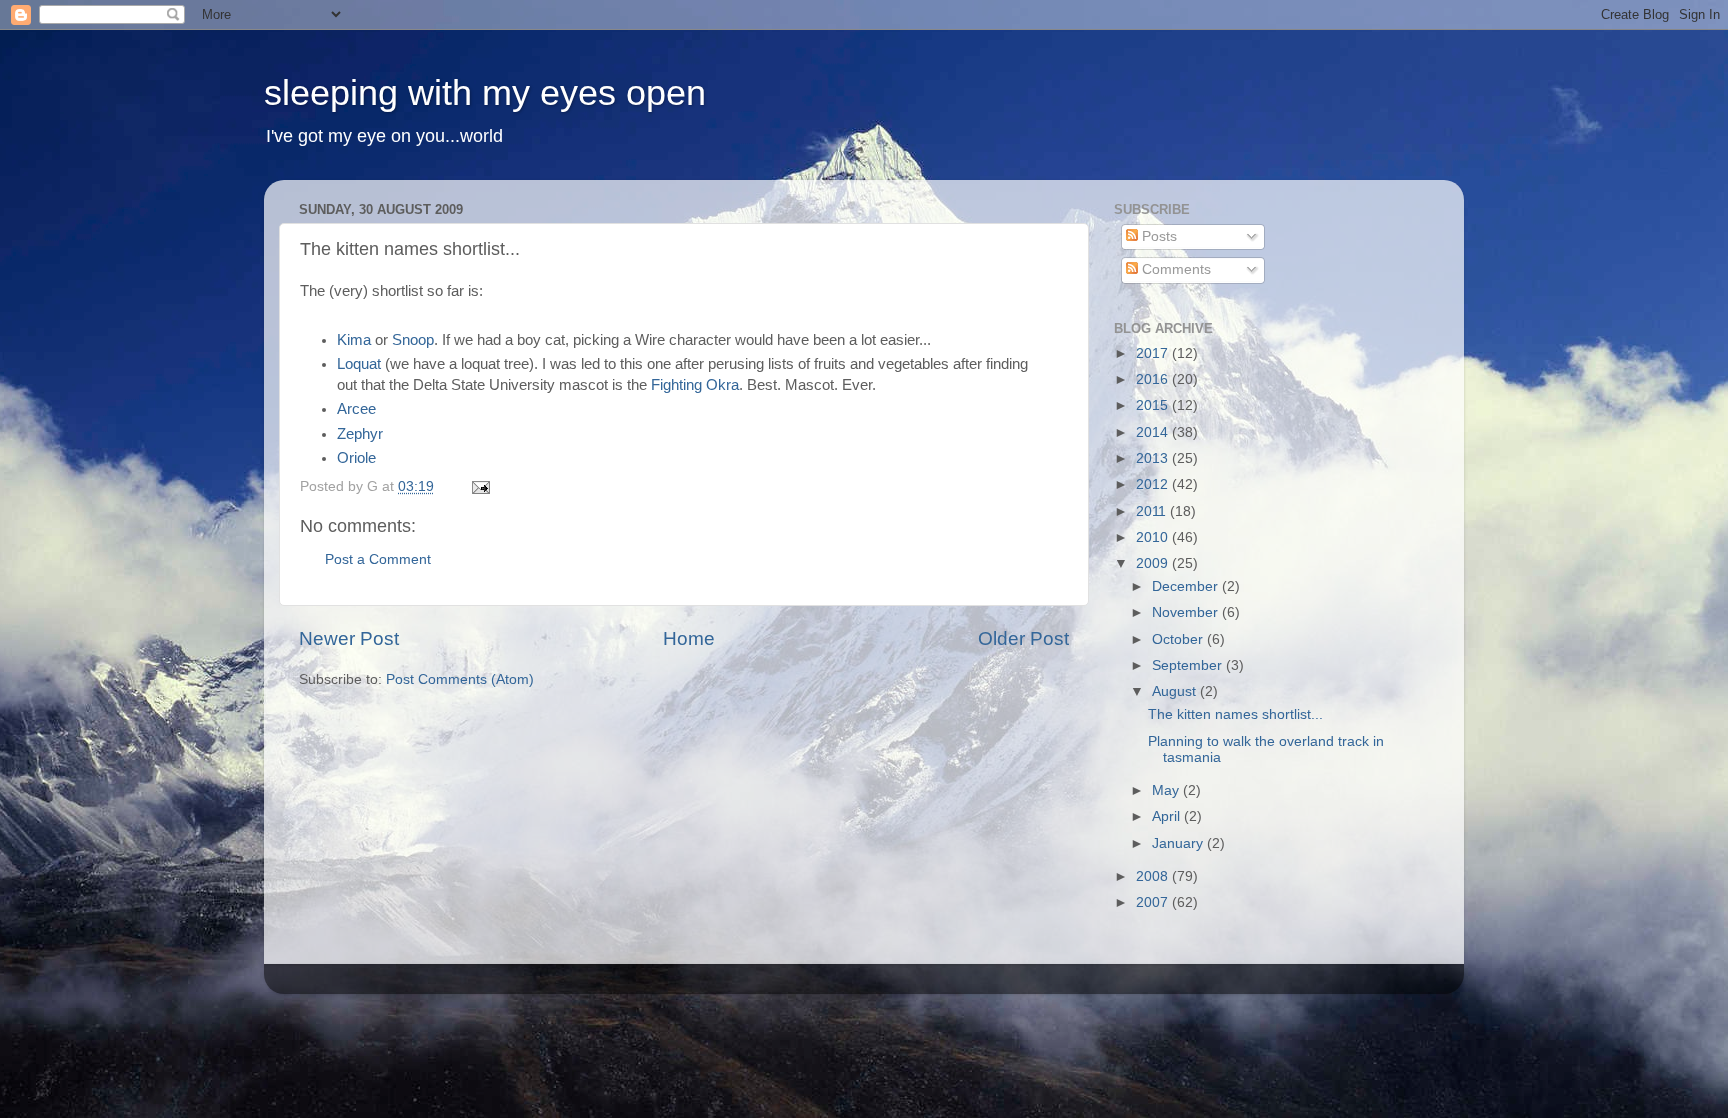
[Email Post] (479, 486)
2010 (1154, 537)
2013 (1154, 458)
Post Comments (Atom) (460, 679)
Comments (1174, 269)
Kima (354, 340)
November (1187, 612)
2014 (1154, 432)
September (1189, 665)
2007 (1154, 902)
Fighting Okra (695, 385)
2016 (1154, 379)
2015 (1154, 405)
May (1167, 790)
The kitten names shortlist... (1235, 714)
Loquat (359, 364)
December (1187, 586)
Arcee (356, 409)
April (1168, 816)
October (1179, 639)
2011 (1153, 511)
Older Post (1023, 638)
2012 (1154, 484)
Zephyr (360, 434)
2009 (1154, 563)
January (1179, 843)
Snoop (413, 340)
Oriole (356, 458)
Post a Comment (378, 559)
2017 (1154, 353)
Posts (1157, 236)
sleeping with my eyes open (485, 92)
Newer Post (349, 638)
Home (689, 638)
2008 (1154, 876)
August (1176, 691)
